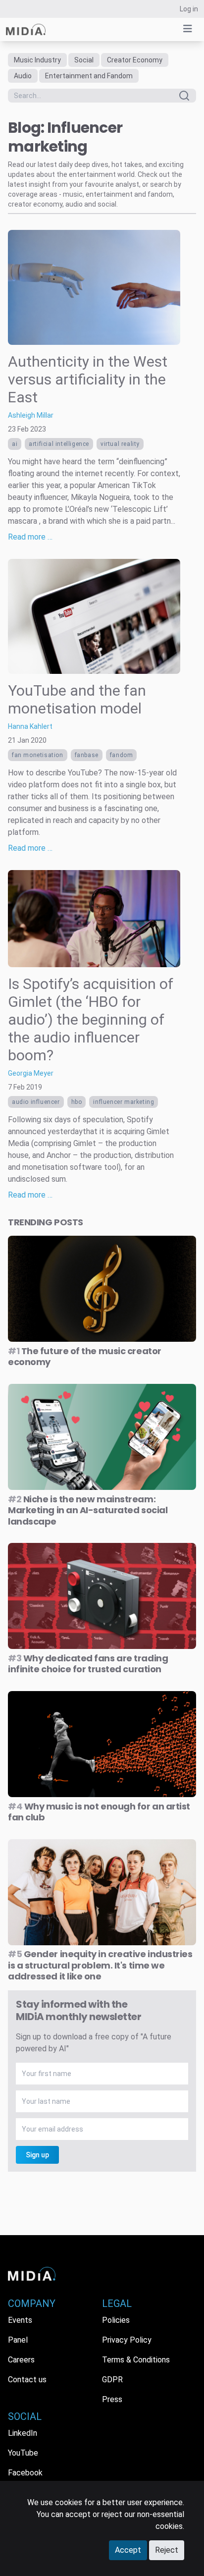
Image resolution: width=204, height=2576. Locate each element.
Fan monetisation (38, 755)
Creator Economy (135, 60)
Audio (23, 76)
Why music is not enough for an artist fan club (99, 1812)
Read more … (30, 537)
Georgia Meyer (31, 1073)
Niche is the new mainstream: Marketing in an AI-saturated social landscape (88, 1510)
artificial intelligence (59, 444)
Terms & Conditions (136, 2360)
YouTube (23, 2453)
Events (20, 2320)
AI (15, 444)
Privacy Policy (127, 2340)
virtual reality (120, 444)
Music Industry (37, 60)
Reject (167, 2550)
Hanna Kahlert (30, 726)
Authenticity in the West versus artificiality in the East (88, 379)
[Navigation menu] (188, 29)
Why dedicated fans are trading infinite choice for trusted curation (88, 1664)
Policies (116, 2320)
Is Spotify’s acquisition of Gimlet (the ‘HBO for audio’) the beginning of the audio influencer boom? (91, 1019)
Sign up (37, 2155)
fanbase (87, 755)
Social (84, 60)
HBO (77, 1102)
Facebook (25, 2473)
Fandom (122, 755)
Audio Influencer (36, 1102)
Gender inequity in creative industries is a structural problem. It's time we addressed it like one (100, 1965)
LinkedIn (23, 2433)
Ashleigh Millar (31, 415)
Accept (128, 2550)
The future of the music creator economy (85, 1357)
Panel (18, 2340)
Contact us (27, 2380)
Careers (21, 2360)
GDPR (112, 2380)
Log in (189, 9)
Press (112, 2399)
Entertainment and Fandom (89, 76)
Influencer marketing (124, 1102)
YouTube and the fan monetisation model (77, 699)
